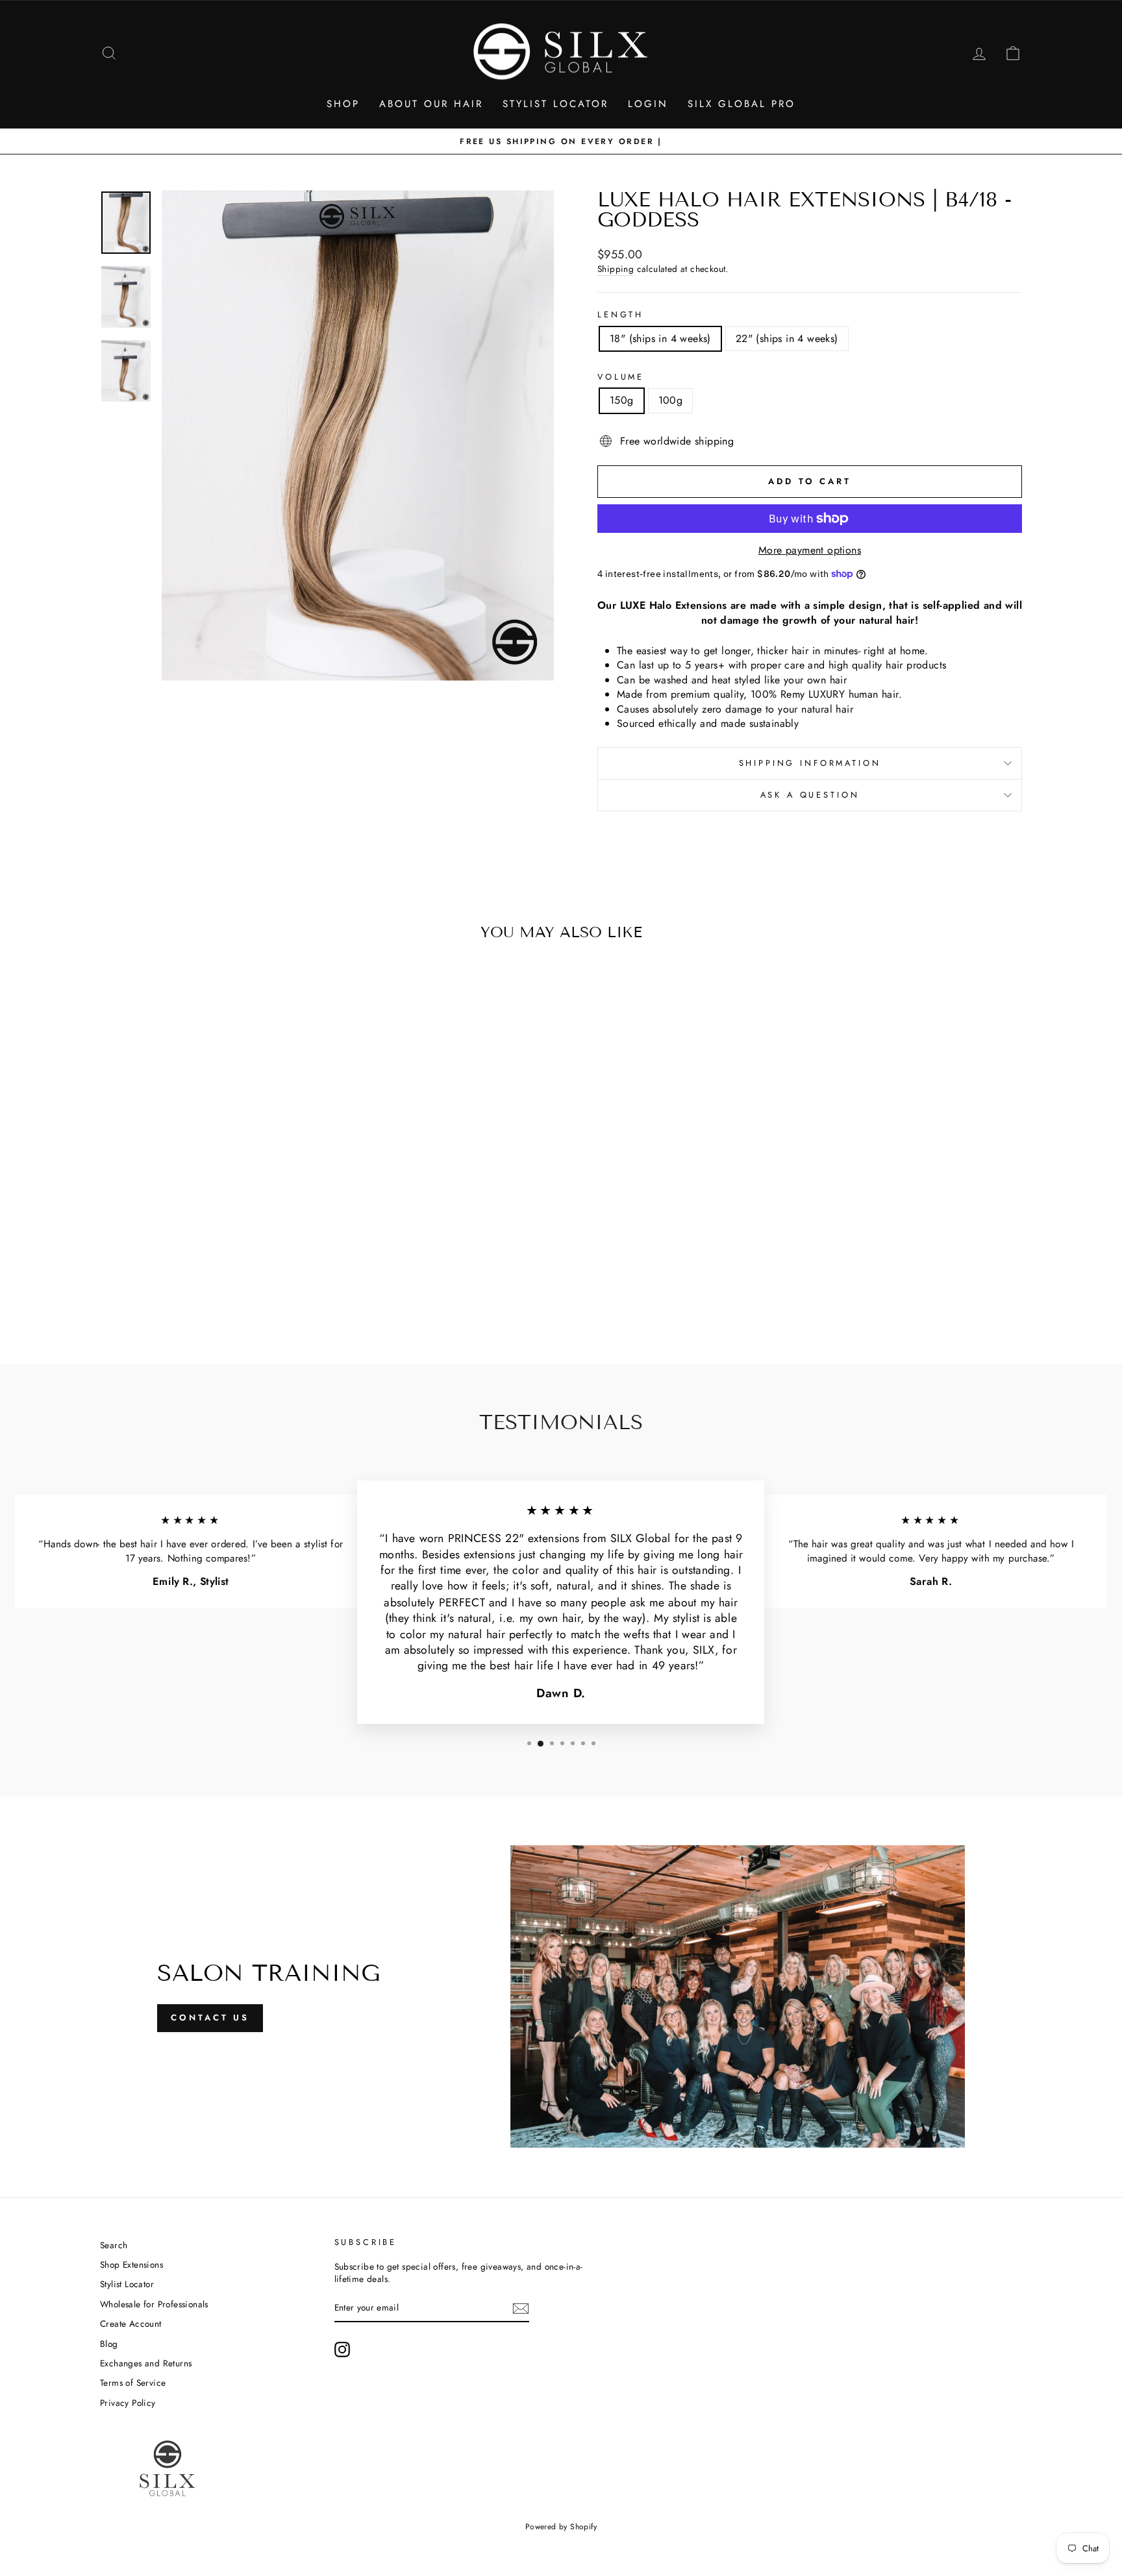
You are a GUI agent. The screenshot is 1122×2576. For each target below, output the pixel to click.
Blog (109, 2344)
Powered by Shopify (561, 2527)
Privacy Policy (128, 2403)
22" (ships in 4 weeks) (787, 338)
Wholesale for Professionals (154, 2304)
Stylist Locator (127, 2284)
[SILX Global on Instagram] (342, 2349)
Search (114, 2245)
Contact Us (210, 2018)
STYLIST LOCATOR (555, 104)
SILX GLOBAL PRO (742, 104)
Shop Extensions (131, 2264)
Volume (621, 377)
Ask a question (810, 795)
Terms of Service (133, 2383)
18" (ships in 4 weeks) (660, 338)
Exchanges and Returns (146, 2363)
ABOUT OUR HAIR (431, 104)
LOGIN (648, 104)
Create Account (131, 2324)
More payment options (810, 550)
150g (622, 400)
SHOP (343, 104)
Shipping (616, 269)
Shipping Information (810, 763)
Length (620, 315)
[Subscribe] (521, 2309)
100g (671, 400)
